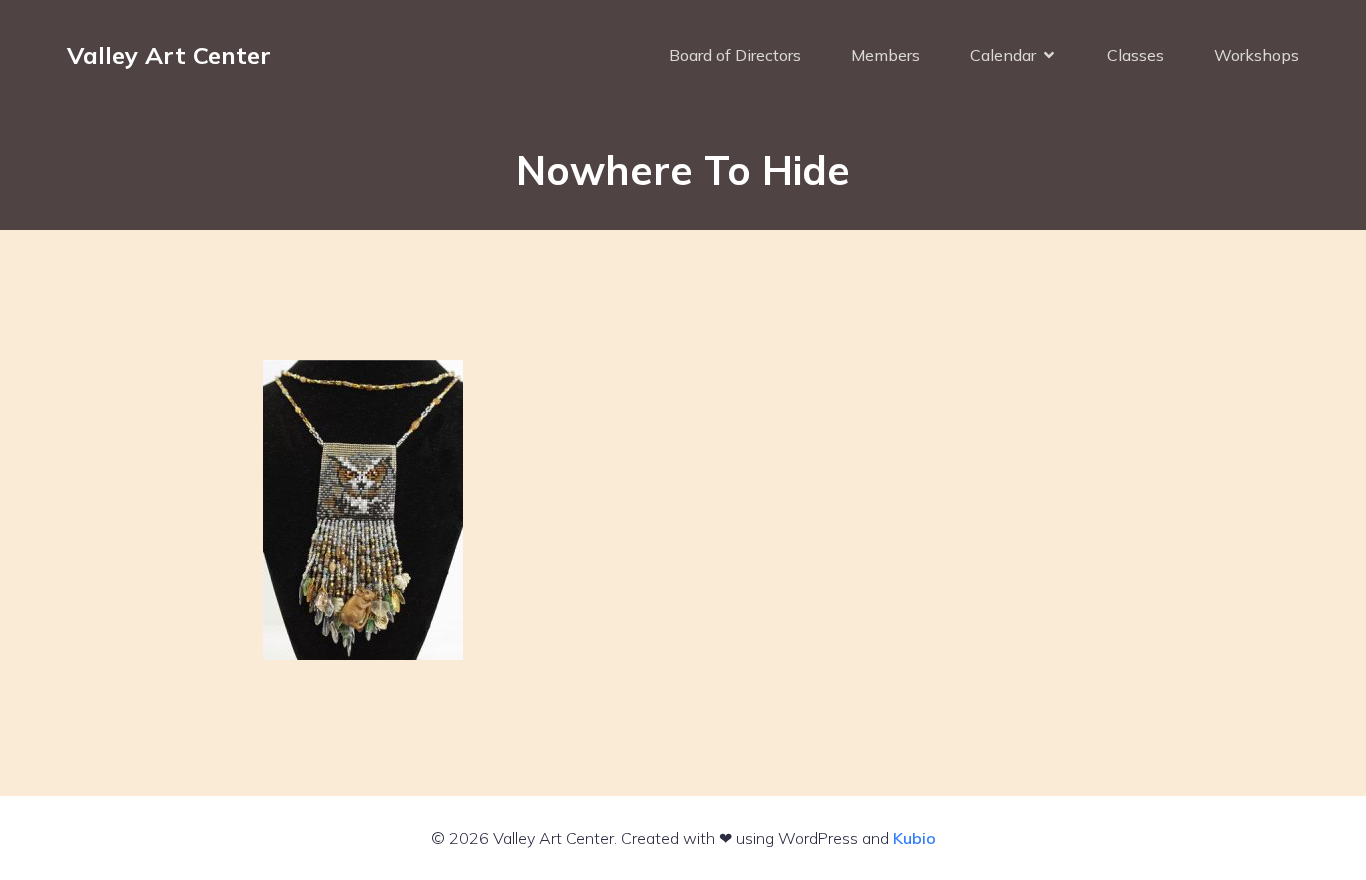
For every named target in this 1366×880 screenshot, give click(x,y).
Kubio (914, 838)
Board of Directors (735, 55)
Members (885, 55)
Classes (1135, 55)
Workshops (1256, 55)
